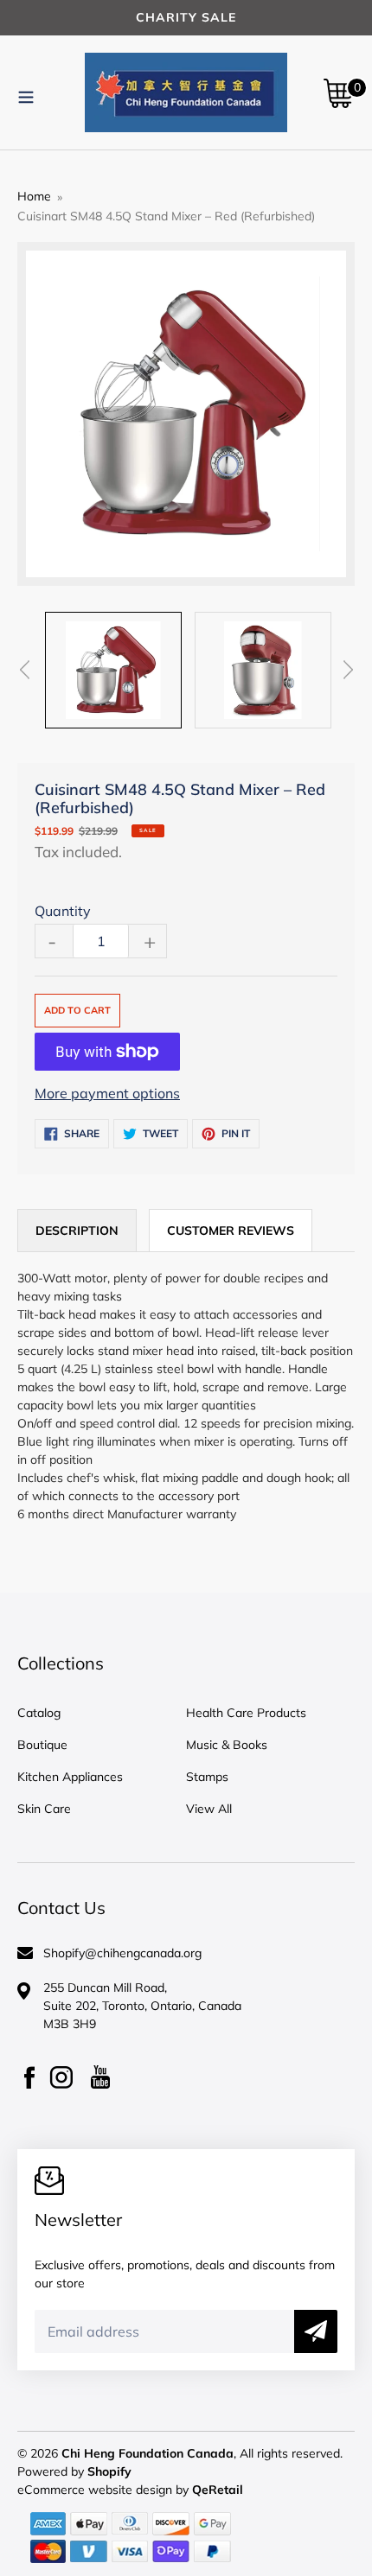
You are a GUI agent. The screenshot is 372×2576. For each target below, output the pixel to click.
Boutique (42, 1745)
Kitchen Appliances (70, 1777)
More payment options (107, 1093)
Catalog (39, 1713)
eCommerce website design (96, 2490)
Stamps (207, 1777)
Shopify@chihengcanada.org (122, 1953)
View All (209, 1809)
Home (34, 196)
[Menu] (26, 94)
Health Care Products (246, 1713)
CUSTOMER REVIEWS (231, 1231)
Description (77, 1231)
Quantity (63, 911)
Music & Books (227, 1745)
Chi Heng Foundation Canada (148, 2453)
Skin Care (44, 1809)
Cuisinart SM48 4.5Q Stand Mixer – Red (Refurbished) (166, 216)
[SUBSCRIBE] (316, 2331)
